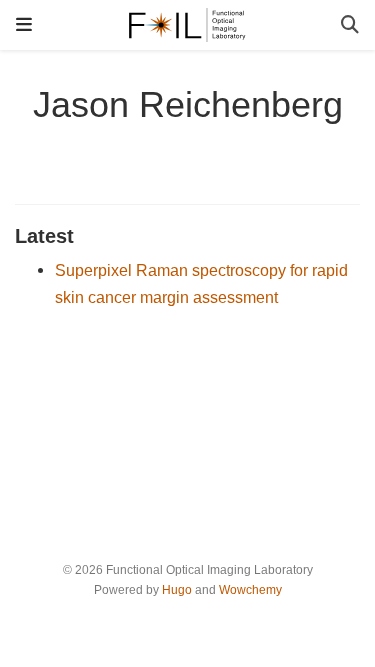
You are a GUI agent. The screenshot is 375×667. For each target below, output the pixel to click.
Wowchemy (250, 590)
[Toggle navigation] (24, 24)
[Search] (350, 25)
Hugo (177, 590)
